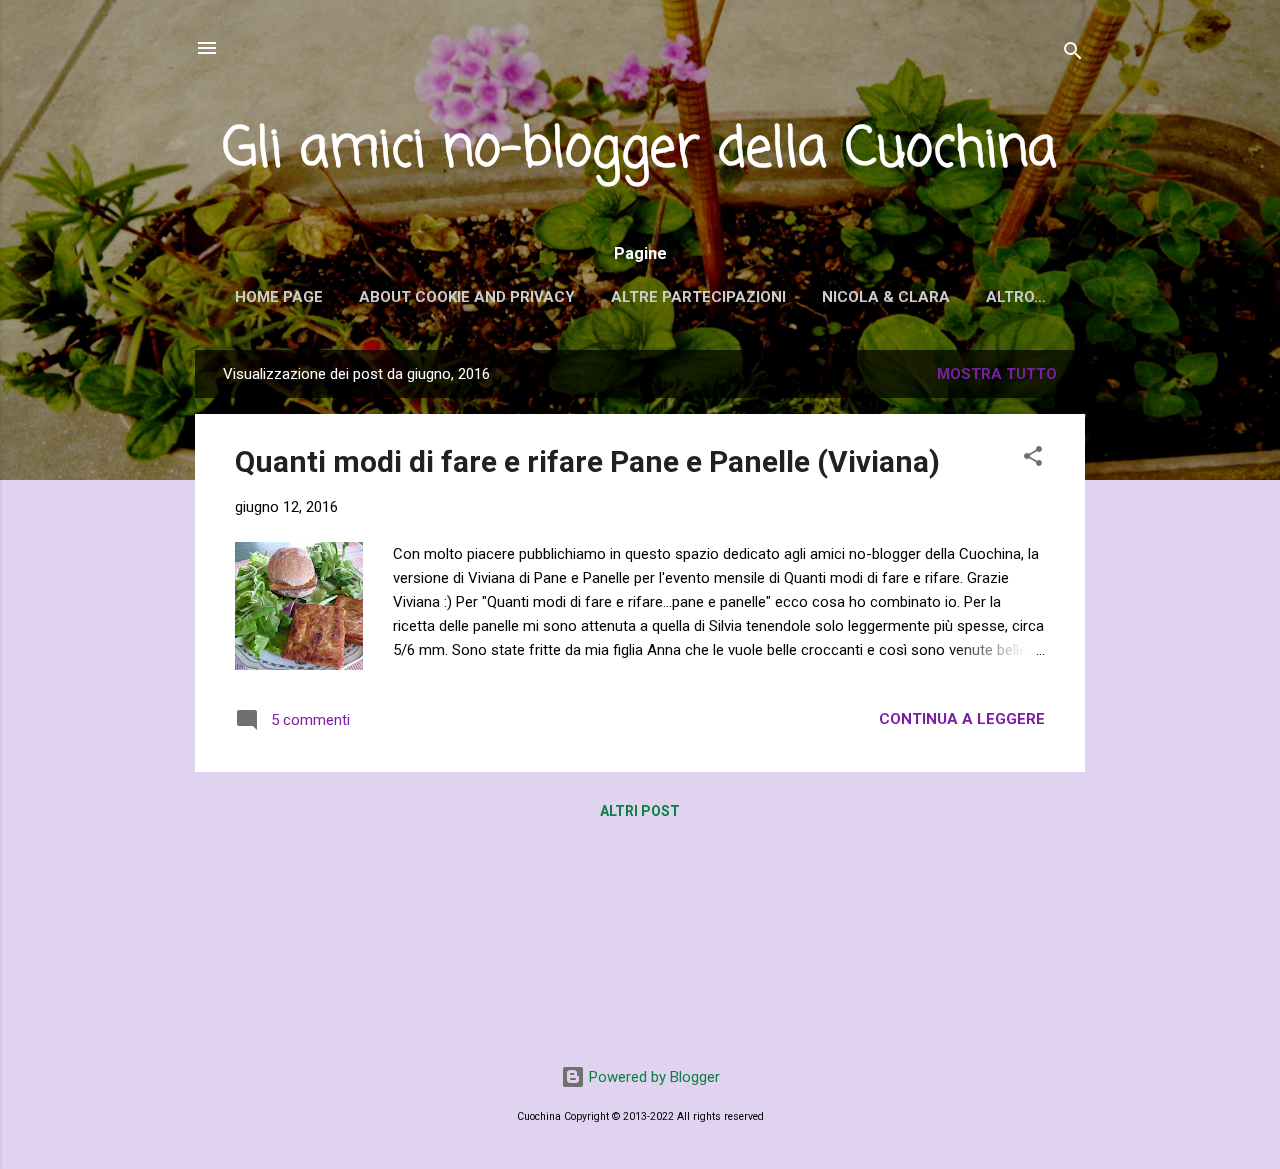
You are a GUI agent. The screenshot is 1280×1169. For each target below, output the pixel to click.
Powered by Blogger (652, 1077)
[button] (1033, 459)
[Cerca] (1073, 54)
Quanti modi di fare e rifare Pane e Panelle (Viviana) (587, 461)
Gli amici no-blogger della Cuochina (640, 150)
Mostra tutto (997, 374)
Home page (279, 297)
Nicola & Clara (886, 297)
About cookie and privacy (467, 297)
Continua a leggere (962, 719)
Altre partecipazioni (698, 297)
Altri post (640, 811)
